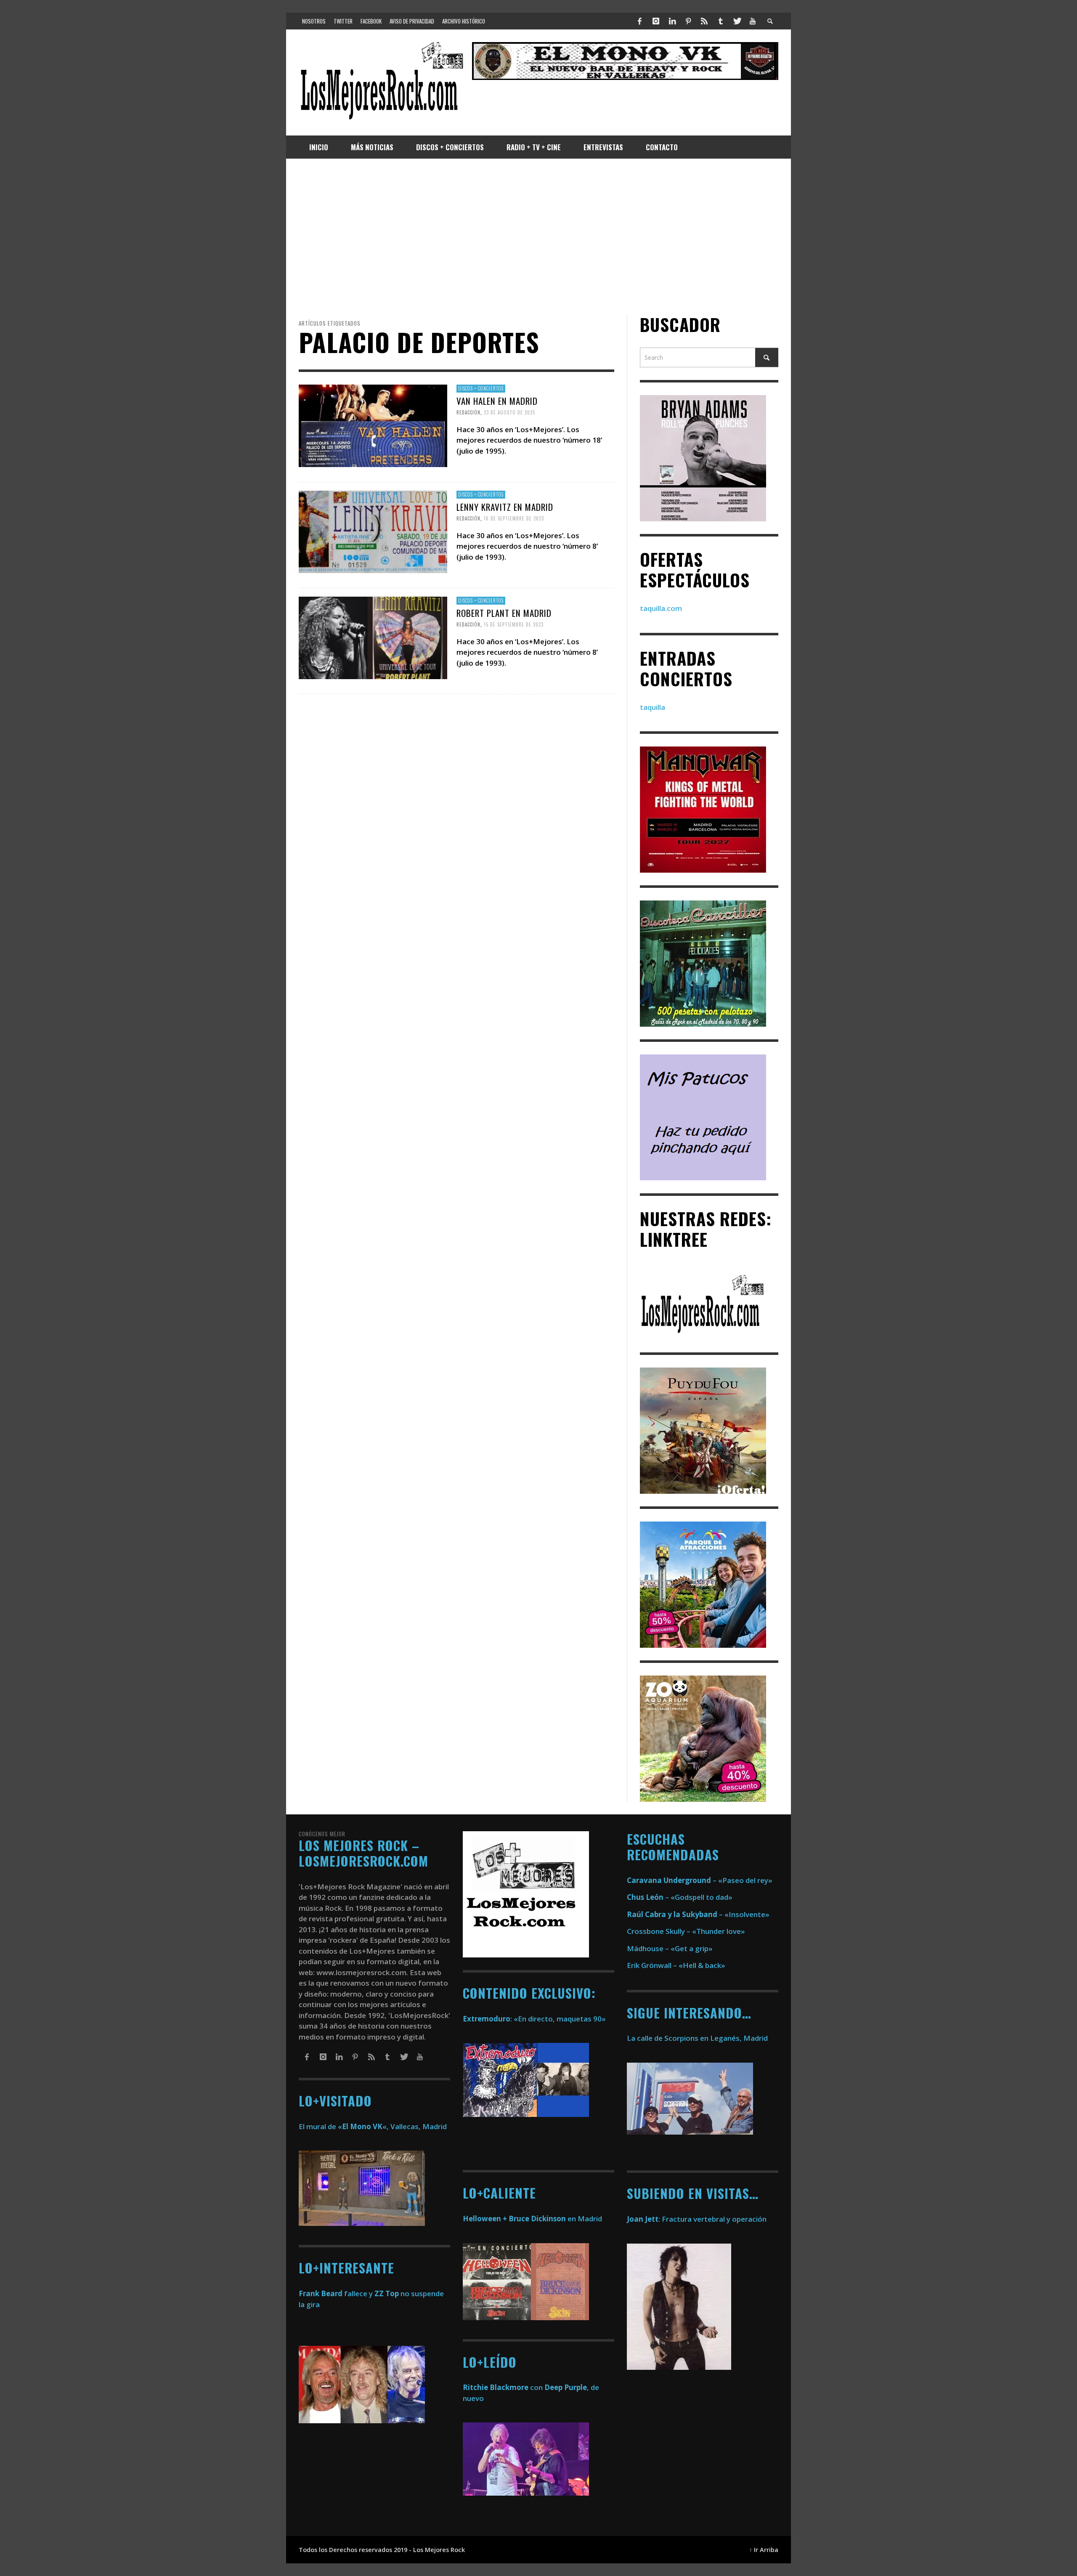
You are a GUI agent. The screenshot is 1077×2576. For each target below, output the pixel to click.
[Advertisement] (538, 236)
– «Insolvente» (698, 1914)
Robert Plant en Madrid (504, 613)
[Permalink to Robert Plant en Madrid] (373, 637)
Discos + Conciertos (481, 388)
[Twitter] (737, 21)
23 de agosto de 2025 (509, 412)
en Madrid (532, 2219)
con (503, 2387)
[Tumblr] (721, 21)
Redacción (468, 412)
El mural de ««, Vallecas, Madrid (373, 2126)
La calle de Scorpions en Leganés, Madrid (698, 2038)
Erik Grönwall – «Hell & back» (676, 1965)
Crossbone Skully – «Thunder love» (686, 1931)
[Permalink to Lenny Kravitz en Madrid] (373, 531)
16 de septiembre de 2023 (514, 518)
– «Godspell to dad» (680, 1897)
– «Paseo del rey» (700, 1880)
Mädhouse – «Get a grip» (670, 1948)
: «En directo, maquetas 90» (534, 2019)
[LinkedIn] (672, 21)
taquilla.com (661, 608)
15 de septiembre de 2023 (514, 624)
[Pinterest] (688, 21)
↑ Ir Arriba (764, 2550)
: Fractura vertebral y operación (697, 2219)
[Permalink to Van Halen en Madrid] (373, 425)
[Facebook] (640, 21)
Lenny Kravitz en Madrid (505, 507)
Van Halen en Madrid (497, 401)
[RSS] (704, 21)
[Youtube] (753, 21)
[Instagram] (656, 21)
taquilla (653, 707)
